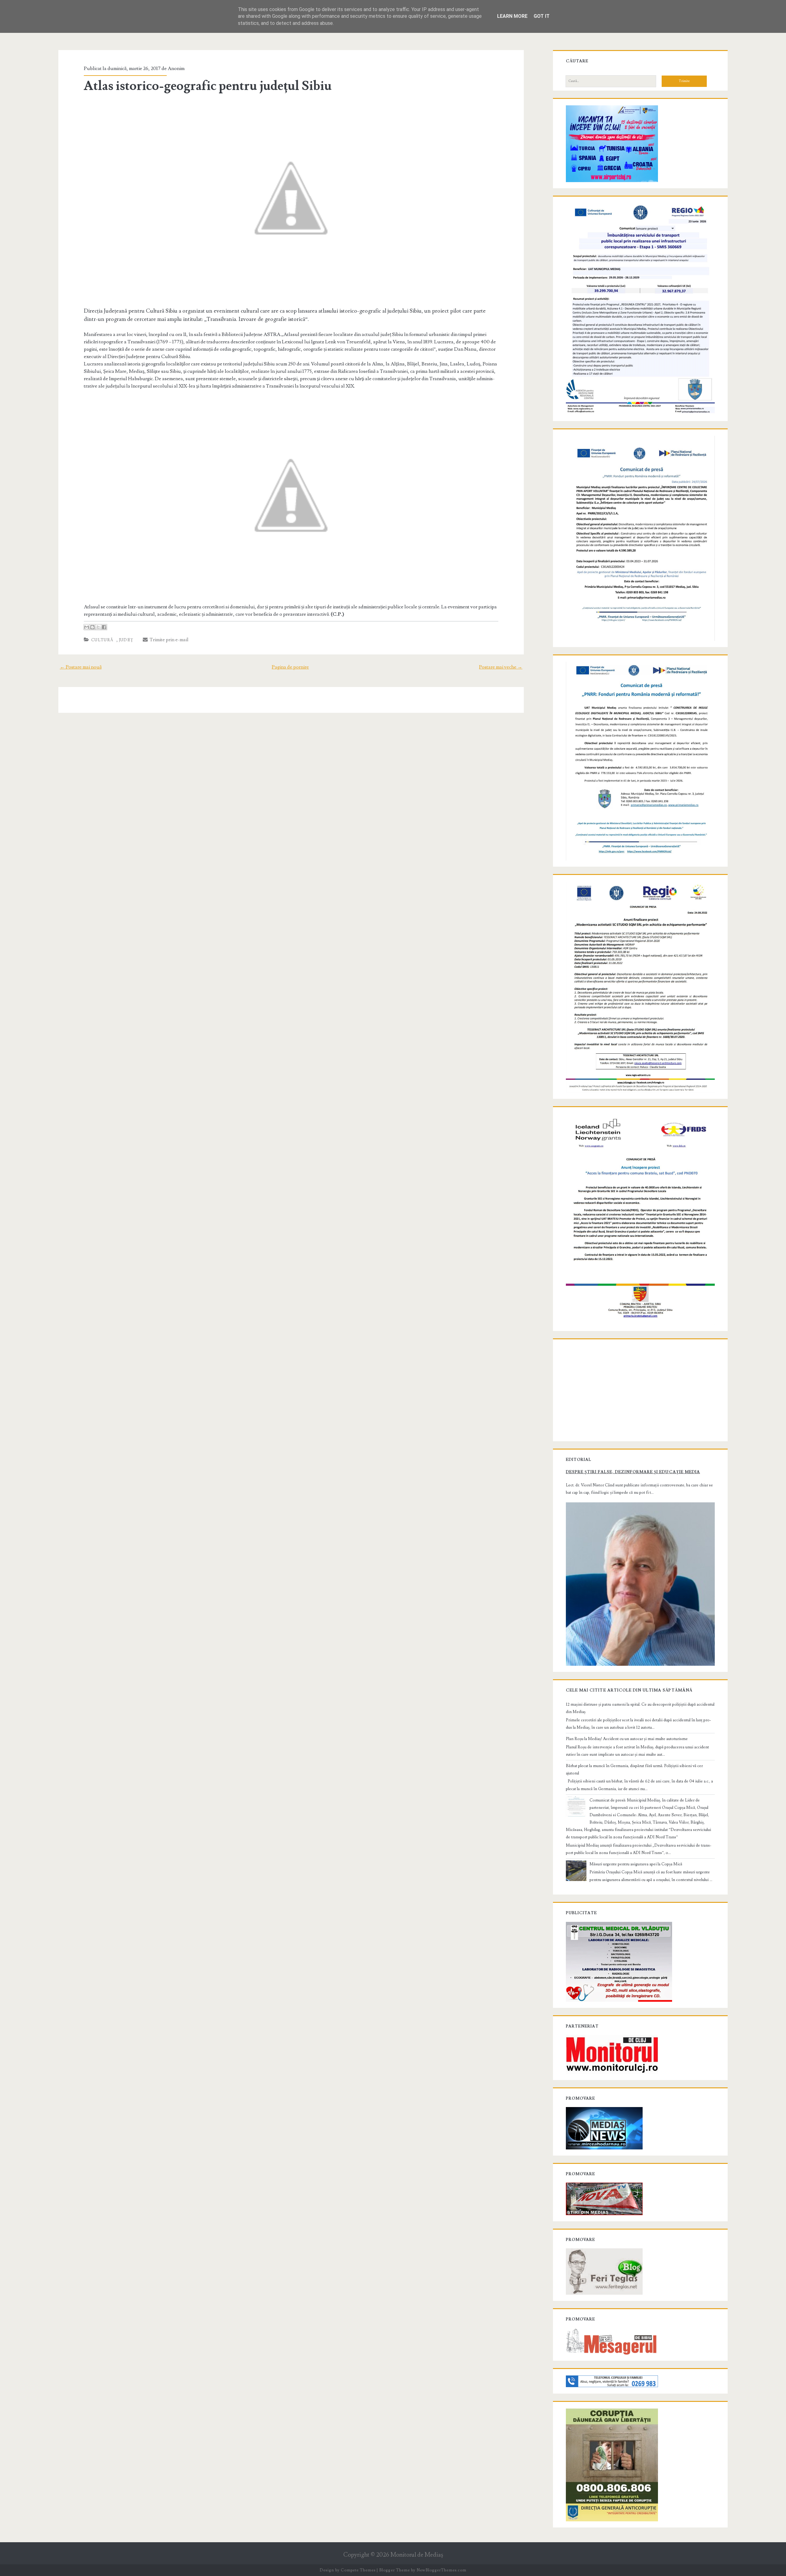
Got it (542, 16)
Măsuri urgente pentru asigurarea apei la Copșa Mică (636, 1864)
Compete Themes (358, 2570)
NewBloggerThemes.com (442, 2570)
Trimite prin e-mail (168, 640)
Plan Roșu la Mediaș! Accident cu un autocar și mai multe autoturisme (627, 1739)
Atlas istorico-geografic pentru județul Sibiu (208, 86)
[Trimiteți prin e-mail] (87, 627)
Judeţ (126, 640)
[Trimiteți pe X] (98, 627)
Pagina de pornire (290, 667)
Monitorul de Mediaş (417, 2555)
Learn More (512, 16)
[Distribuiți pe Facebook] (104, 627)
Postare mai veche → (501, 667)
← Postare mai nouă (81, 667)
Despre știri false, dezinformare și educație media (633, 1472)
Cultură (102, 640)
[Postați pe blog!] (92, 627)
